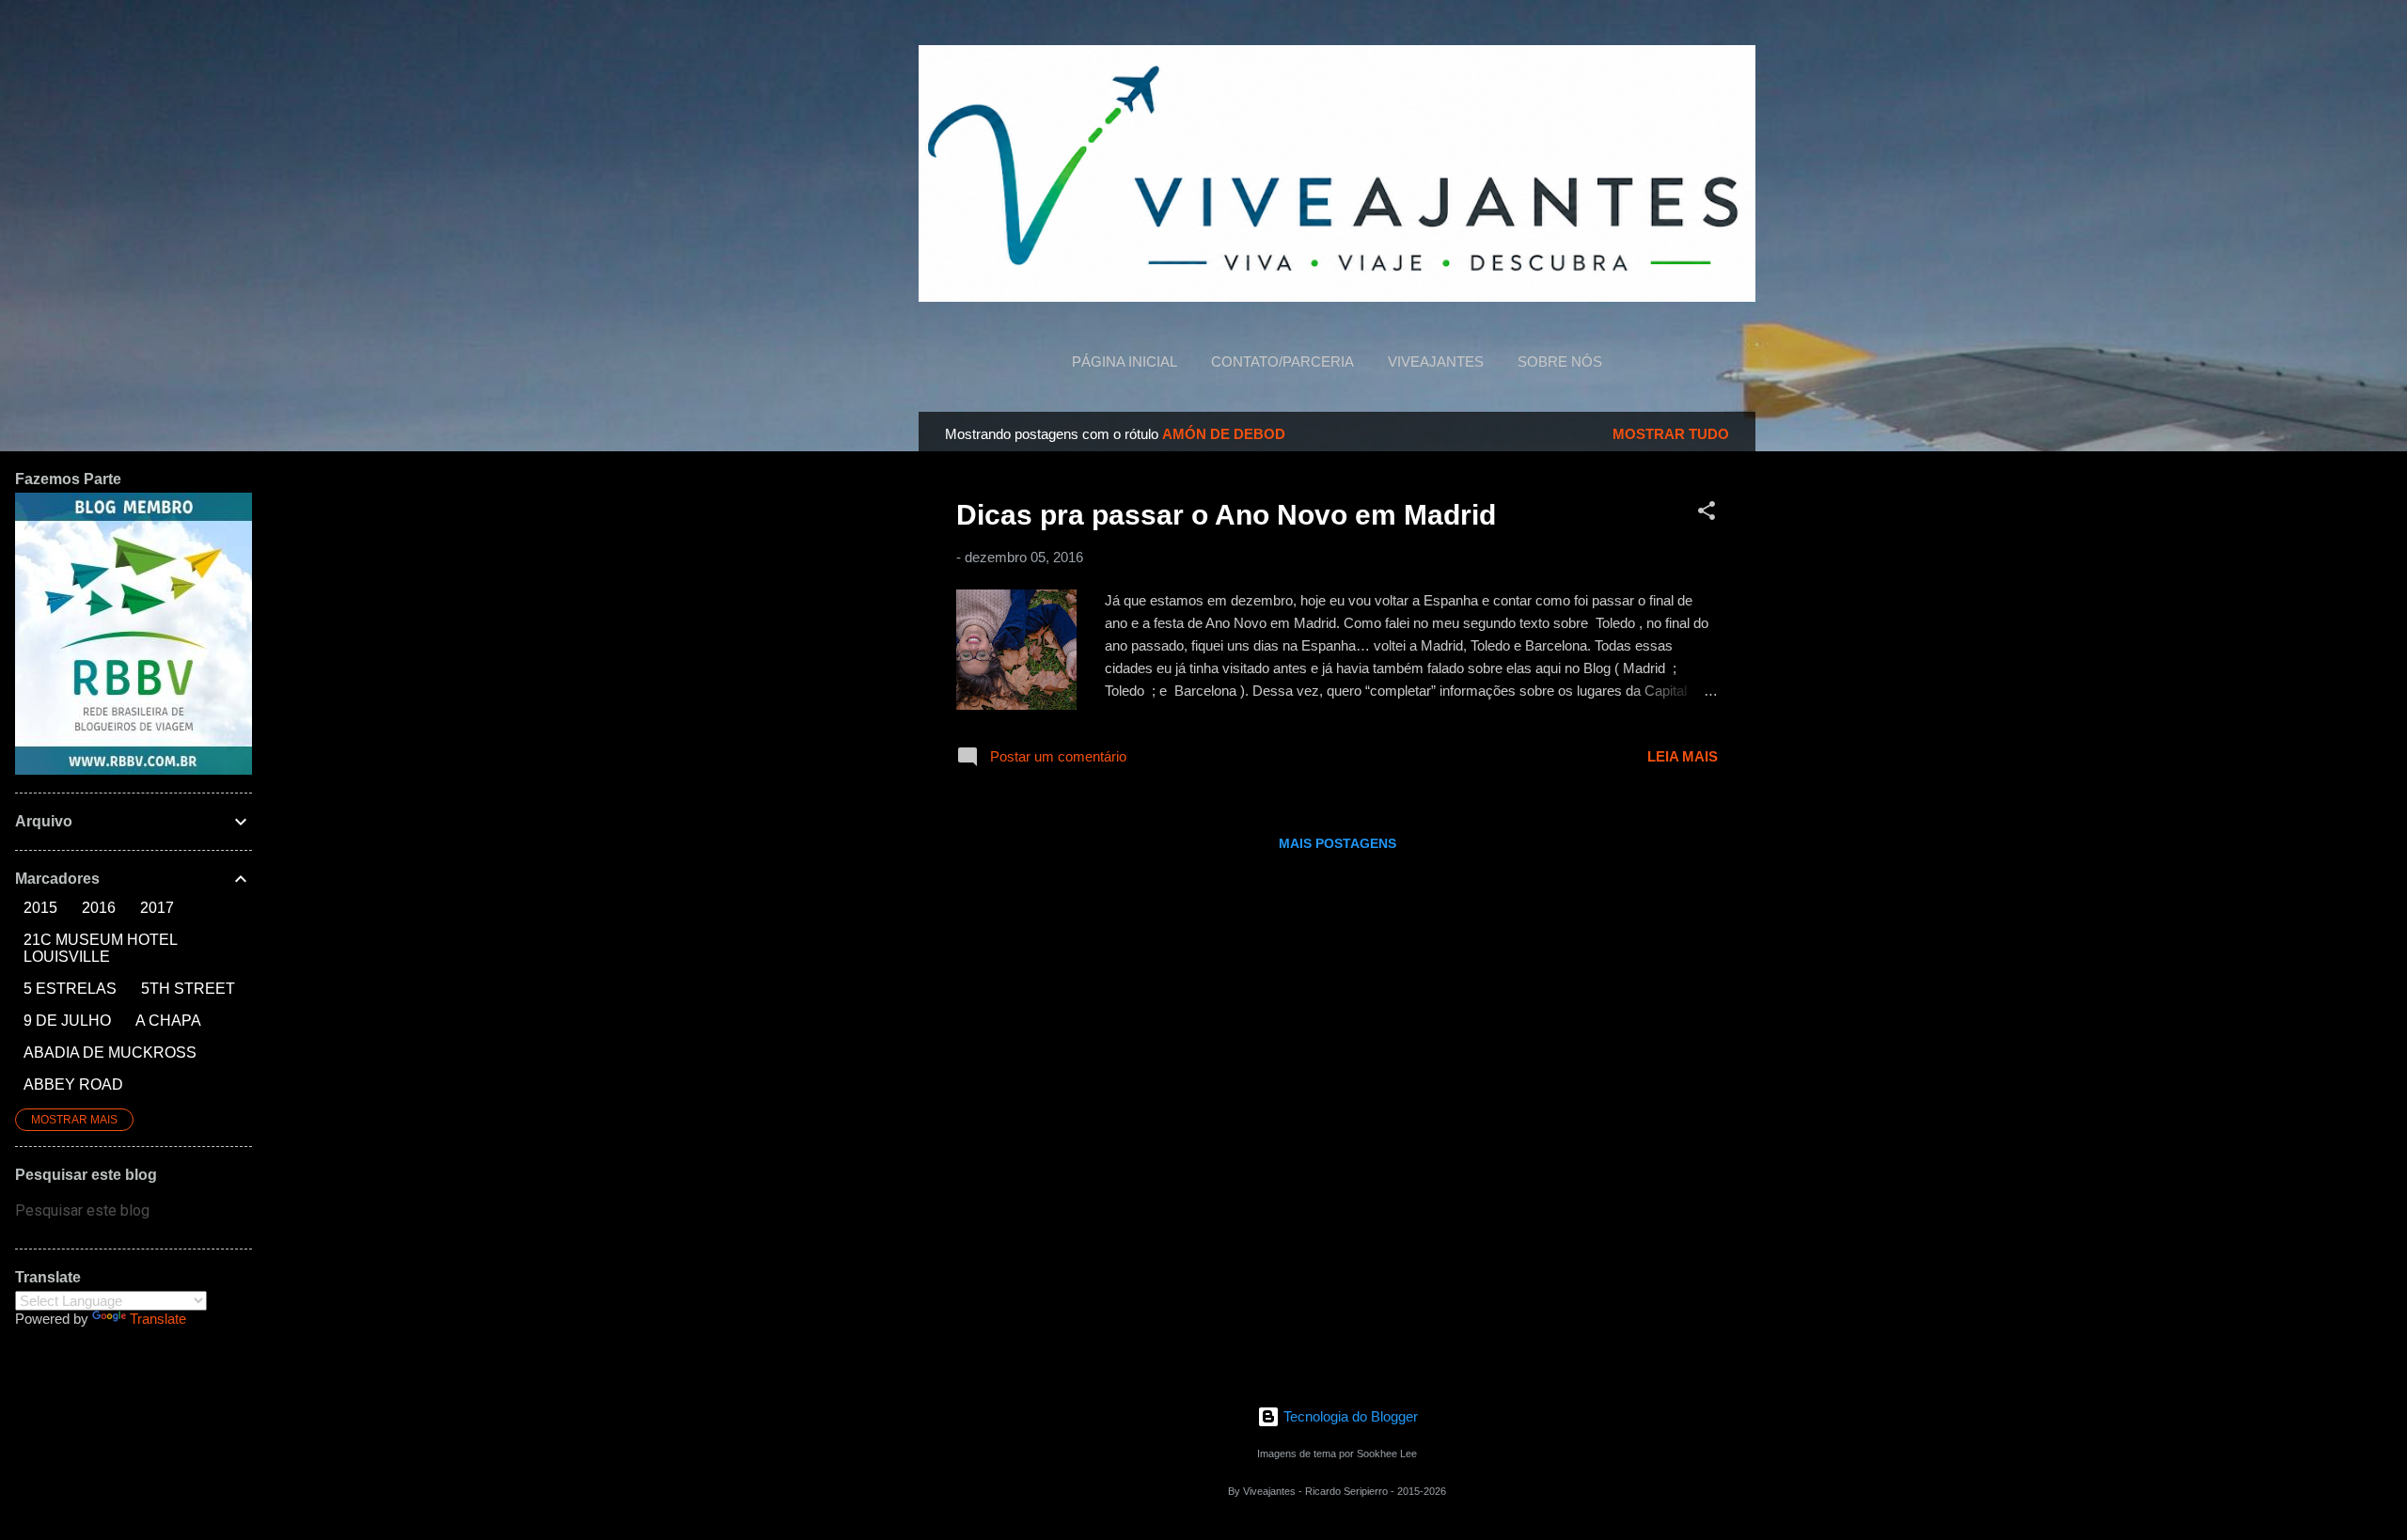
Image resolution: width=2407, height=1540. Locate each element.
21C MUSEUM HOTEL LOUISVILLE (100, 948)
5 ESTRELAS (70, 989)
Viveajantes (1436, 361)
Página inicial (1125, 361)
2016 (99, 908)
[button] (1707, 514)
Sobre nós (1560, 361)
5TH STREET (188, 989)
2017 (157, 908)
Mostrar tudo (1671, 434)
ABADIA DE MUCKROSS (110, 1053)
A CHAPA (168, 1021)
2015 (40, 908)
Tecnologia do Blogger (1349, 1416)
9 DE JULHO (67, 1021)
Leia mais (1683, 756)
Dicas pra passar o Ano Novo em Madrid (1226, 515)
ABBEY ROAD (73, 1084)
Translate (158, 1319)
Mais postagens (1337, 843)
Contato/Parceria (1282, 361)
